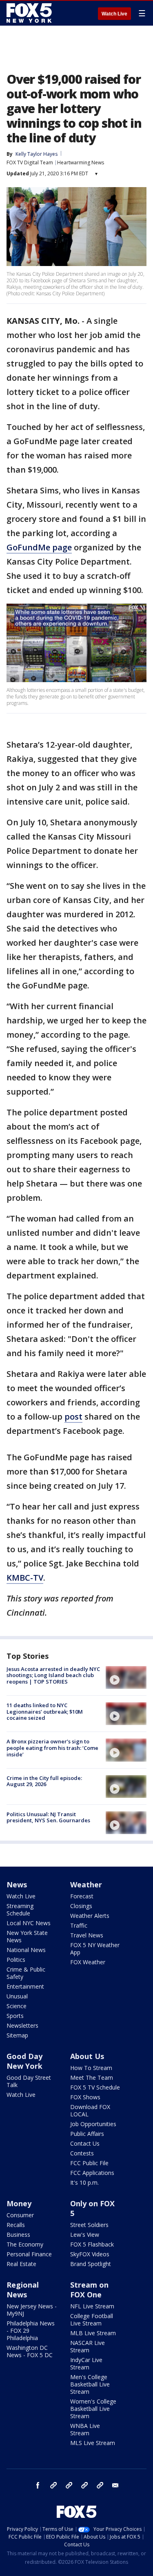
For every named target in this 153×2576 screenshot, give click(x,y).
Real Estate (21, 2264)
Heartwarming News (81, 162)
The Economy (25, 2244)
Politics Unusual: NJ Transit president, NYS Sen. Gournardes (48, 1817)
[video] (126, 1677)
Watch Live (114, 14)
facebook (38, 2485)
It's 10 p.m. (84, 2182)
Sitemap (17, 2035)
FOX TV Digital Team (30, 162)
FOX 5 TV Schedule (95, 2087)
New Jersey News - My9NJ (32, 2310)
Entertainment (25, 1986)
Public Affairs (87, 2134)
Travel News (87, 1935)
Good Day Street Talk (29, 2081)
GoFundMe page (39, 547)
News (17, 1885)
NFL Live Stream (92, 2306)
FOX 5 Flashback (92, 2244)
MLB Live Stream (93, 2333)
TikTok (69, 2485)
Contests (82, 2153)
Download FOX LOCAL (90, 2110)
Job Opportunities (93, 2124)
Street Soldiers (89, 2225)
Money (19, 2203)
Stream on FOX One (89, 2290)
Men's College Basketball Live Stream (90, 2384)
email (115, 2485)
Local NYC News (29, 1923)
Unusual (17, 1996)
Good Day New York (24, 2061)
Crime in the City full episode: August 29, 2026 (44, 1781)
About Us (87, 2056)
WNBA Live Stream (85, 2429)
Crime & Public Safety (26, 1973)
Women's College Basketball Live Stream (93, 2409)
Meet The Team (92, 2078)
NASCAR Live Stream (88, 2346)
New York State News (27, 1936)
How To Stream (91, 2068)
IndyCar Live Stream (86, 2363)
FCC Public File (89, 2163)
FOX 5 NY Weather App (95, 1949)
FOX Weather (88, 1962)
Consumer (20, 2215)
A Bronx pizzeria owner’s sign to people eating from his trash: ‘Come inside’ (52, 1748)
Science (17, 2006)
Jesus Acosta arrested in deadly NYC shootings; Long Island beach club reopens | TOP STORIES (53, 1675)
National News (26, 1950)
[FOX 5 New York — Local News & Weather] (30, 13)
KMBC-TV (25, 1578)
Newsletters (22, 2025)
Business (18, 2235)
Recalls (16, 2225)
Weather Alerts (90, 1916)
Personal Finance (29, 2254)
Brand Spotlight (91, 2264)
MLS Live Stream (93, 2443)
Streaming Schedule (20, 1910)
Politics (16, 1960)
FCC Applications (92, 2173)
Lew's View (85, 2235)
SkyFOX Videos (90, 2254)
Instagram (53, 2485)
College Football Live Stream (92, 2320)
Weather (86, 1885)
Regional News (23, 2290)
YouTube (84, 2485)
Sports (15, 2016)
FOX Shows (85, 2097)
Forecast (82, 1896)
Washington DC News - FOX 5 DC (30, 2351)
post (73, 1417)
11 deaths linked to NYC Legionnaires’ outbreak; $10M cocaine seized (45, 1711)
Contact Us (85, 2143)
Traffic (79, 1925)
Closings (81, 1906)
